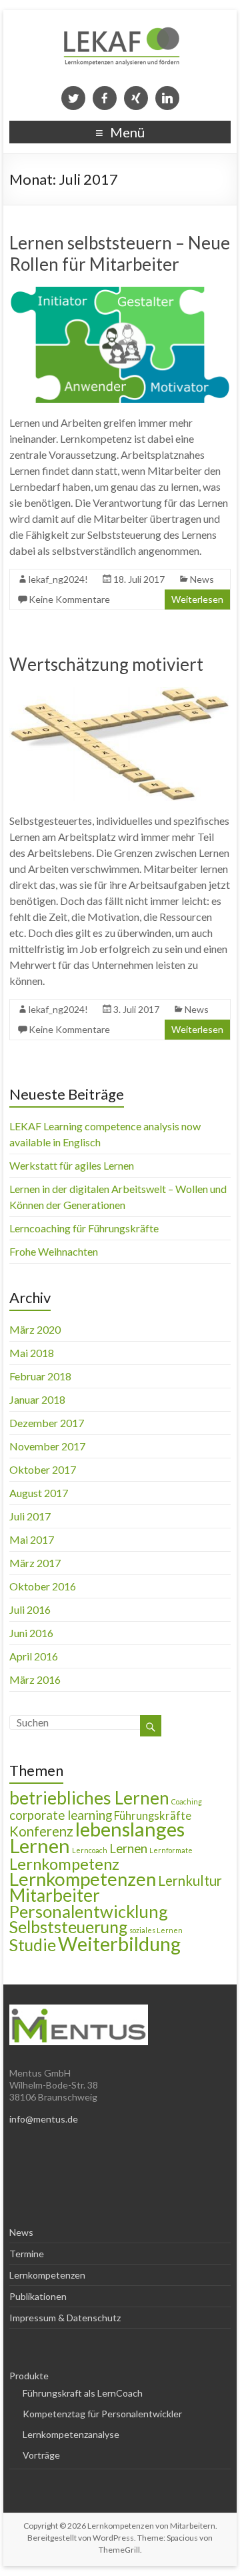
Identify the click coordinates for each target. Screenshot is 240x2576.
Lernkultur (190, 1880)
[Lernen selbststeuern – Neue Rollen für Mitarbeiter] (120, 293)
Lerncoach (90, 1850)
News (202, 579)
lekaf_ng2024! (58, 579)
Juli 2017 (30, 1516)
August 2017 (39, 1493)
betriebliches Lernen (89, 1798)
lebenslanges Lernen (97, 1837)
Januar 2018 (37, 1399)
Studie (33, 1945)
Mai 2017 (32, 1539)
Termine (27, 2254)
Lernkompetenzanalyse (71, 2434)
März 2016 (35, 1679)
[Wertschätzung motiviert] (120, 693)
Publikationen (38, 2296)
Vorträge (41, 2455)
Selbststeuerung (68, 1927)
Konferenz (41, 1831)
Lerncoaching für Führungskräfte (84, 1228)
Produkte (29, 2376)
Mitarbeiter (55, 1895)
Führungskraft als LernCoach (83, 2393)
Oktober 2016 (43, 1586)
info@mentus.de (44, 2119)
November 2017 (47, 1446)
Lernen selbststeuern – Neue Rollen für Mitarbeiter (120, 253)
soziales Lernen (156, 1930)
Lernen (128, 1848)
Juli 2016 (30, 1609)
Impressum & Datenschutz (65, 2318)
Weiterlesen (197, 599)
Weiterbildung (119, 1944)
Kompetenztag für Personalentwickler (102, 2414)
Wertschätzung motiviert (106, 664)
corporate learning (61, 1815)
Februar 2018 (40, 1376)
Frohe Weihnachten (54, 1251)
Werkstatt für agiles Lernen (72, 1165)
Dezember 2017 (47, 1423)
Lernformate (171, 1850)
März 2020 (35, 1329)
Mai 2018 (32, 1353)
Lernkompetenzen (83, 1879)
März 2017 (35, 1563)
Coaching (187, 1801)
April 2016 (34, 1656)
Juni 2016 (31, 1633)
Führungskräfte (153, 1816)
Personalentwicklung (89, 1911)
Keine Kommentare (69, 599)
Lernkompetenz (64, 1864)
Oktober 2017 (43, 1469)
